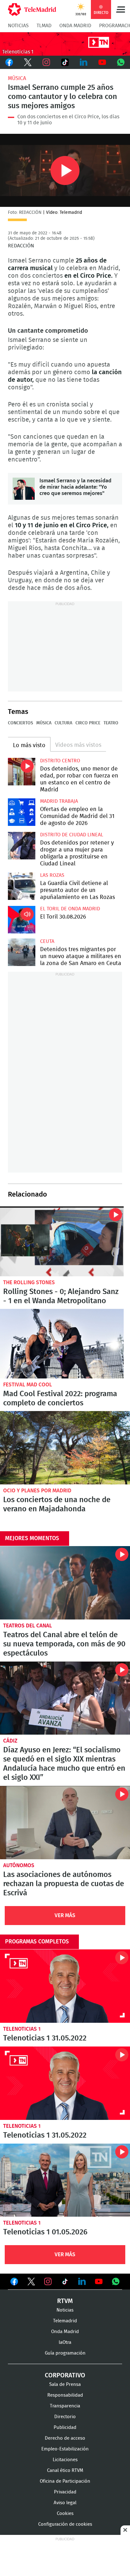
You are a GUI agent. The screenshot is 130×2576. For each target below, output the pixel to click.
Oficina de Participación (65, 2481)
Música (17, 78)
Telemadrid (65, 2321)
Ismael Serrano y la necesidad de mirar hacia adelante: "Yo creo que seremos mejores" (24, 489)
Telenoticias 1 (22, 2029)
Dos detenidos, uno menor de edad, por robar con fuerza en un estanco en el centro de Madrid (22, 772)
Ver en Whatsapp (116, 2282)
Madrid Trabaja (59, 801)
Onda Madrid (75, 26)
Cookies (65, 2514)
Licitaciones (65, 2460)
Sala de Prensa (65, 2384)
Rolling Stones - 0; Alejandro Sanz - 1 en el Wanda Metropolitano (62, 1241)
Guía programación (65, 2353)
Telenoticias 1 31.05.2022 (65, 1986)
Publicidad (65, 2427)
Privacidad (65, 2492)
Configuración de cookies (65, 2524)
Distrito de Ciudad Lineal (72, 835)
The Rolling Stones (29, 1282)
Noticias (18, 26)
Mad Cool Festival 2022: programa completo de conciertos (62, 1344)
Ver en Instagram (48, 2282)
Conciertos (21, 723)
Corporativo (65, 2375)
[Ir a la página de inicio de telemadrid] (32, 9)
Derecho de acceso (65, 2438)
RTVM (65, 2301)
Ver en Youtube (99, 2282)
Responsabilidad (65, 2395)
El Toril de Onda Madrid (70, 909)
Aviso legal (65, 2503)
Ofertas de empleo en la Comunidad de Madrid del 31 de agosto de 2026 (22, 812)
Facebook (9, 62)
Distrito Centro (60, 761)
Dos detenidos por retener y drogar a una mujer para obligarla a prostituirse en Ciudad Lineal (22, 846)
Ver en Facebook (14, 2283)
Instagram (47, 62)
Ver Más (65, 1915)
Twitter (28, 62)
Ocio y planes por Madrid (37, 1491)
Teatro (111, 723)
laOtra (65, 2342)
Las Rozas (52, 875)
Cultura (63, 723)
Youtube (102, 62)
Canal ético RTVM (65, 2471)
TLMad (44, 26)
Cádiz (10, 1741)
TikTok (65, 62)
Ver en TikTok (65, 2283)
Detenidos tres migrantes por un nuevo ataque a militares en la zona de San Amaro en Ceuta (22, 952)
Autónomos (19, 1865)
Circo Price (88, 723)
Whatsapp (121, 62)
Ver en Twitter (31, 2283)
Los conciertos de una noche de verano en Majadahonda (65, 1448)
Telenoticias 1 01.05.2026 (65, 2180)
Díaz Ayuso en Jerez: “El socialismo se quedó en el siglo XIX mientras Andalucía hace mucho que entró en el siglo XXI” (65, 1698)
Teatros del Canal (28, 1626)
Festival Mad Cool (28, 1385)
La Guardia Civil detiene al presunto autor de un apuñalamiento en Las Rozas (22, 886)
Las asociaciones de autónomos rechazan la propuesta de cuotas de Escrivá (65, 1823)
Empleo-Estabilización (65, 2449)
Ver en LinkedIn (82, 2282)
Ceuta (47, 941)
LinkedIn (83, 62)
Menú (121, 9)
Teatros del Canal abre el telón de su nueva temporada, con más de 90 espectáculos (65, 1583)
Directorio (65, 2417)
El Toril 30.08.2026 (22, 920)
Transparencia (65, 2406)
